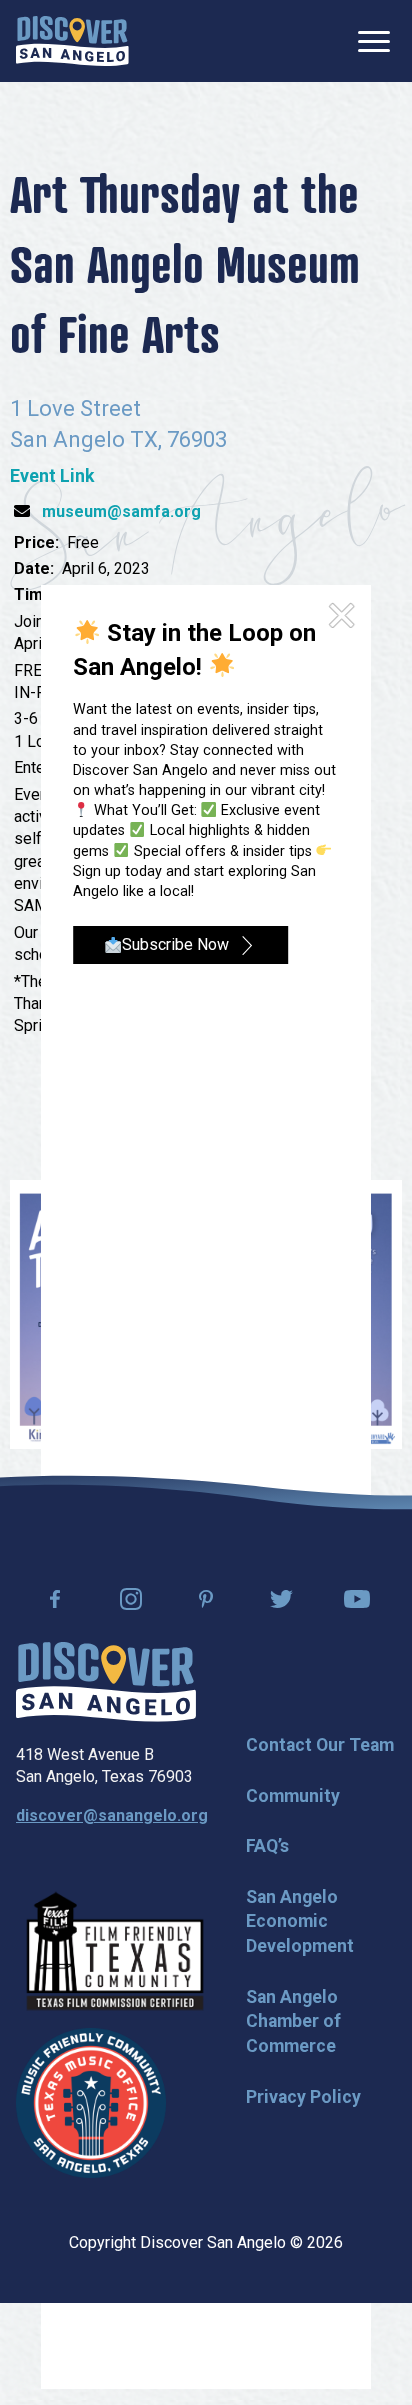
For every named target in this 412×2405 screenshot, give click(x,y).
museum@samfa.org (121, 511)
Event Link (52, 476)
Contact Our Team (320, 1745)
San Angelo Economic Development (300, 1921)
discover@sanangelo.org (112, 1815)
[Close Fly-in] (341, 616)
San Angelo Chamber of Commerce (293, 2021)
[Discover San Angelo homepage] (106, 1716)
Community (293, 1796)
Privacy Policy (303, 2097)
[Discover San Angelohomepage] (72, 41)
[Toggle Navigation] (374, 41)
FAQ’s (267, 1846)
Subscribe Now (175, 944)
